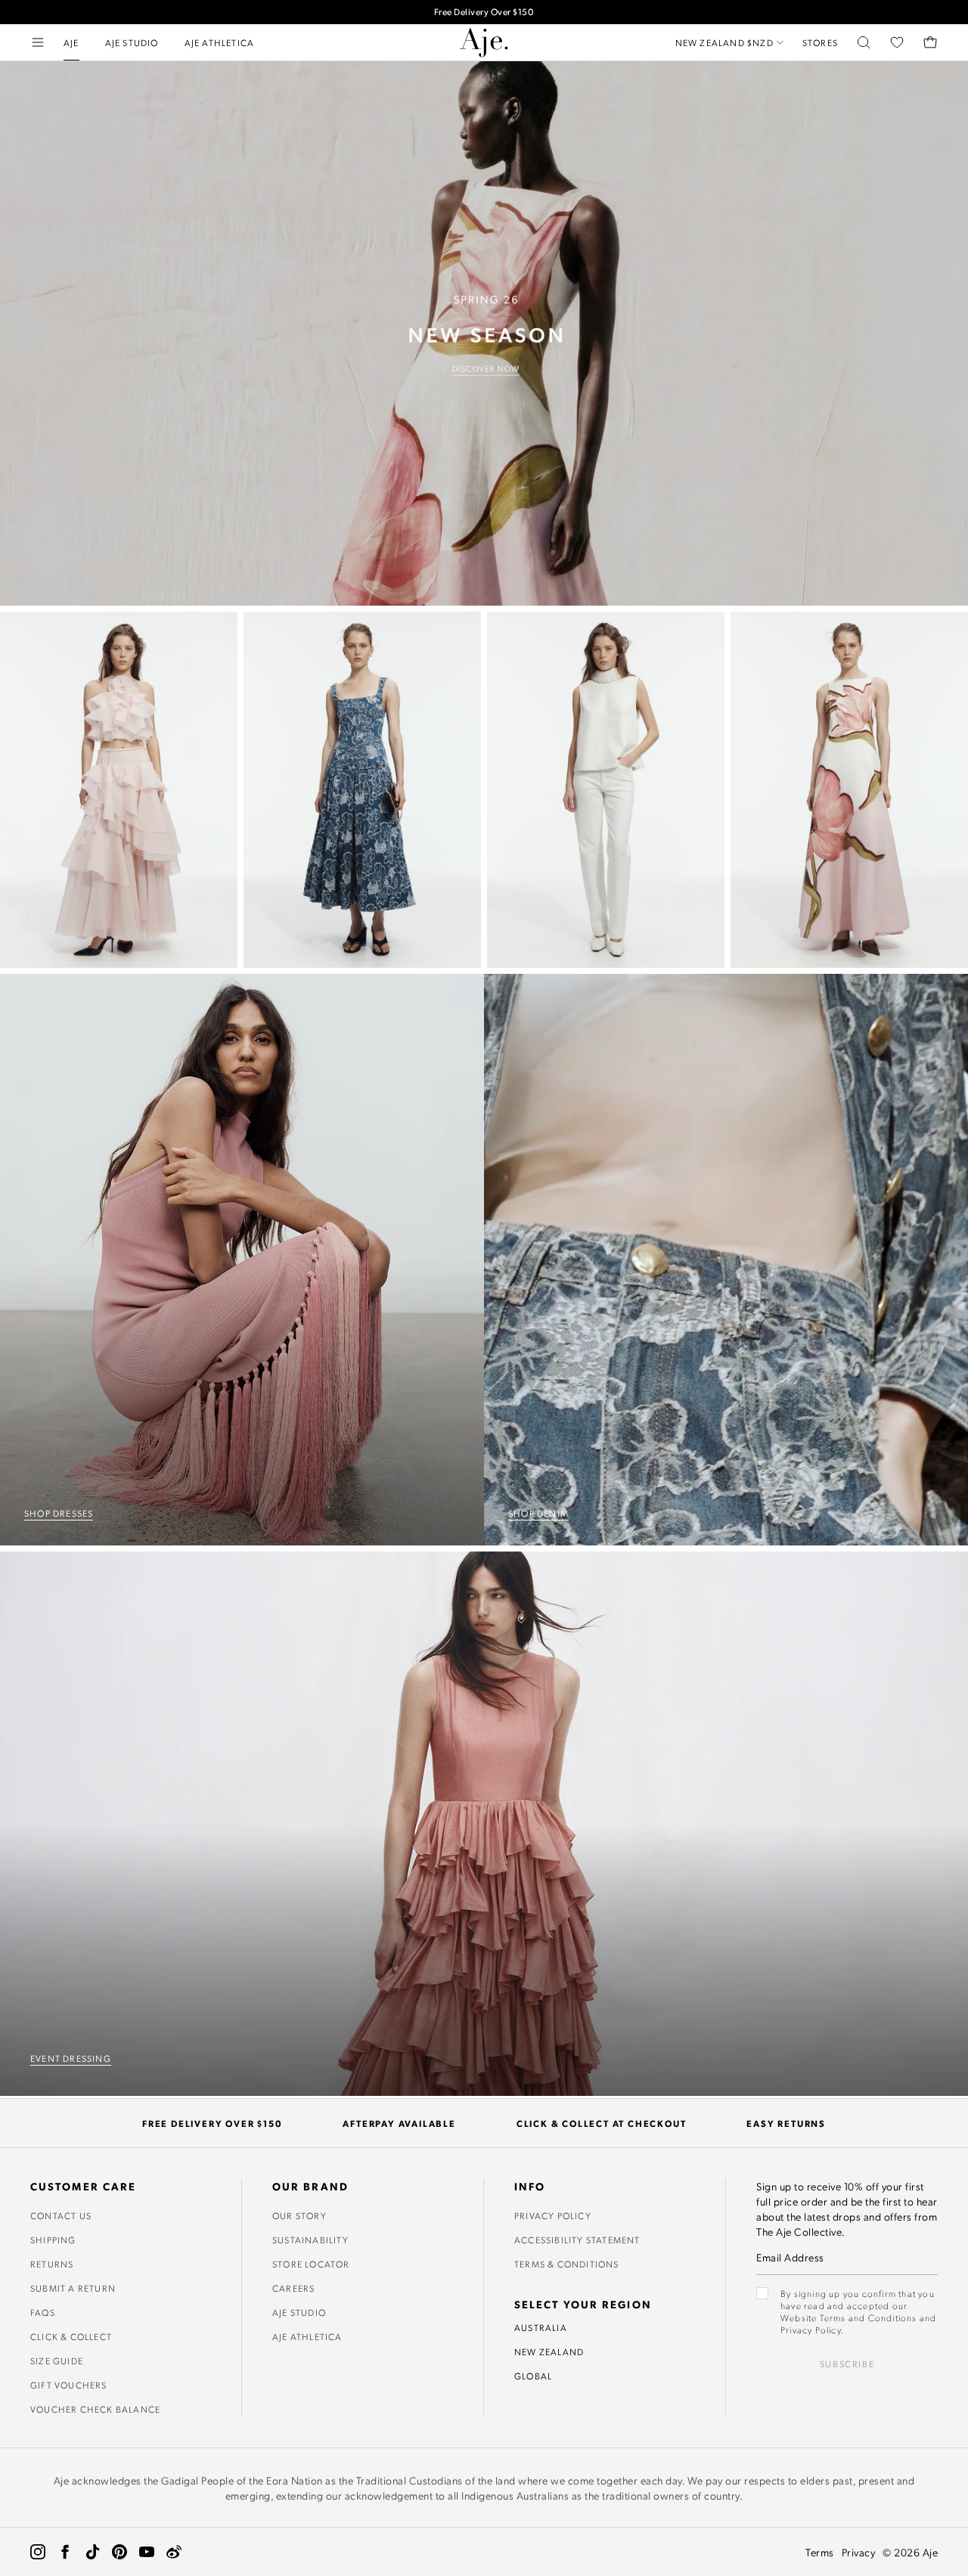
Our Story (299, 2215)
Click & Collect (71, 2336)
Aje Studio (299, 2312)
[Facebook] (65, 2552)
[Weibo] (174, 2552)
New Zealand (549, 2351)
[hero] (484, 333)
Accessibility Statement (577, 2240)
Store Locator (311, 2264)
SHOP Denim (538, 1513)
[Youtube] (147, 2552)
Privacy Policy (553, 2215)
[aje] (484, 42)
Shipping (53, 2240)
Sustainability (310, 2240)
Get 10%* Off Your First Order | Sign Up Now (484, 12)
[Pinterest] (119, 2552)
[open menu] (38, 42)
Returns (52, 2264)
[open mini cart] (930, 42)
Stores (820, 42)
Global (533, 2376)
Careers (293, 2288)
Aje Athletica (307, 2336)
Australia (541, 2327)
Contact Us (61, 2215)
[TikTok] (92, 2552)
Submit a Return (73, 2288)
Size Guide (57, 2361)
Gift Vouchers (69, 2385)
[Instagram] (38, 2552)
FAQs (43, 2312)
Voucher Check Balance (95, 2409)
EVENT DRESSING (71, 2058)
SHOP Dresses (59, 1513)
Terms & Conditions (567, 2264)
